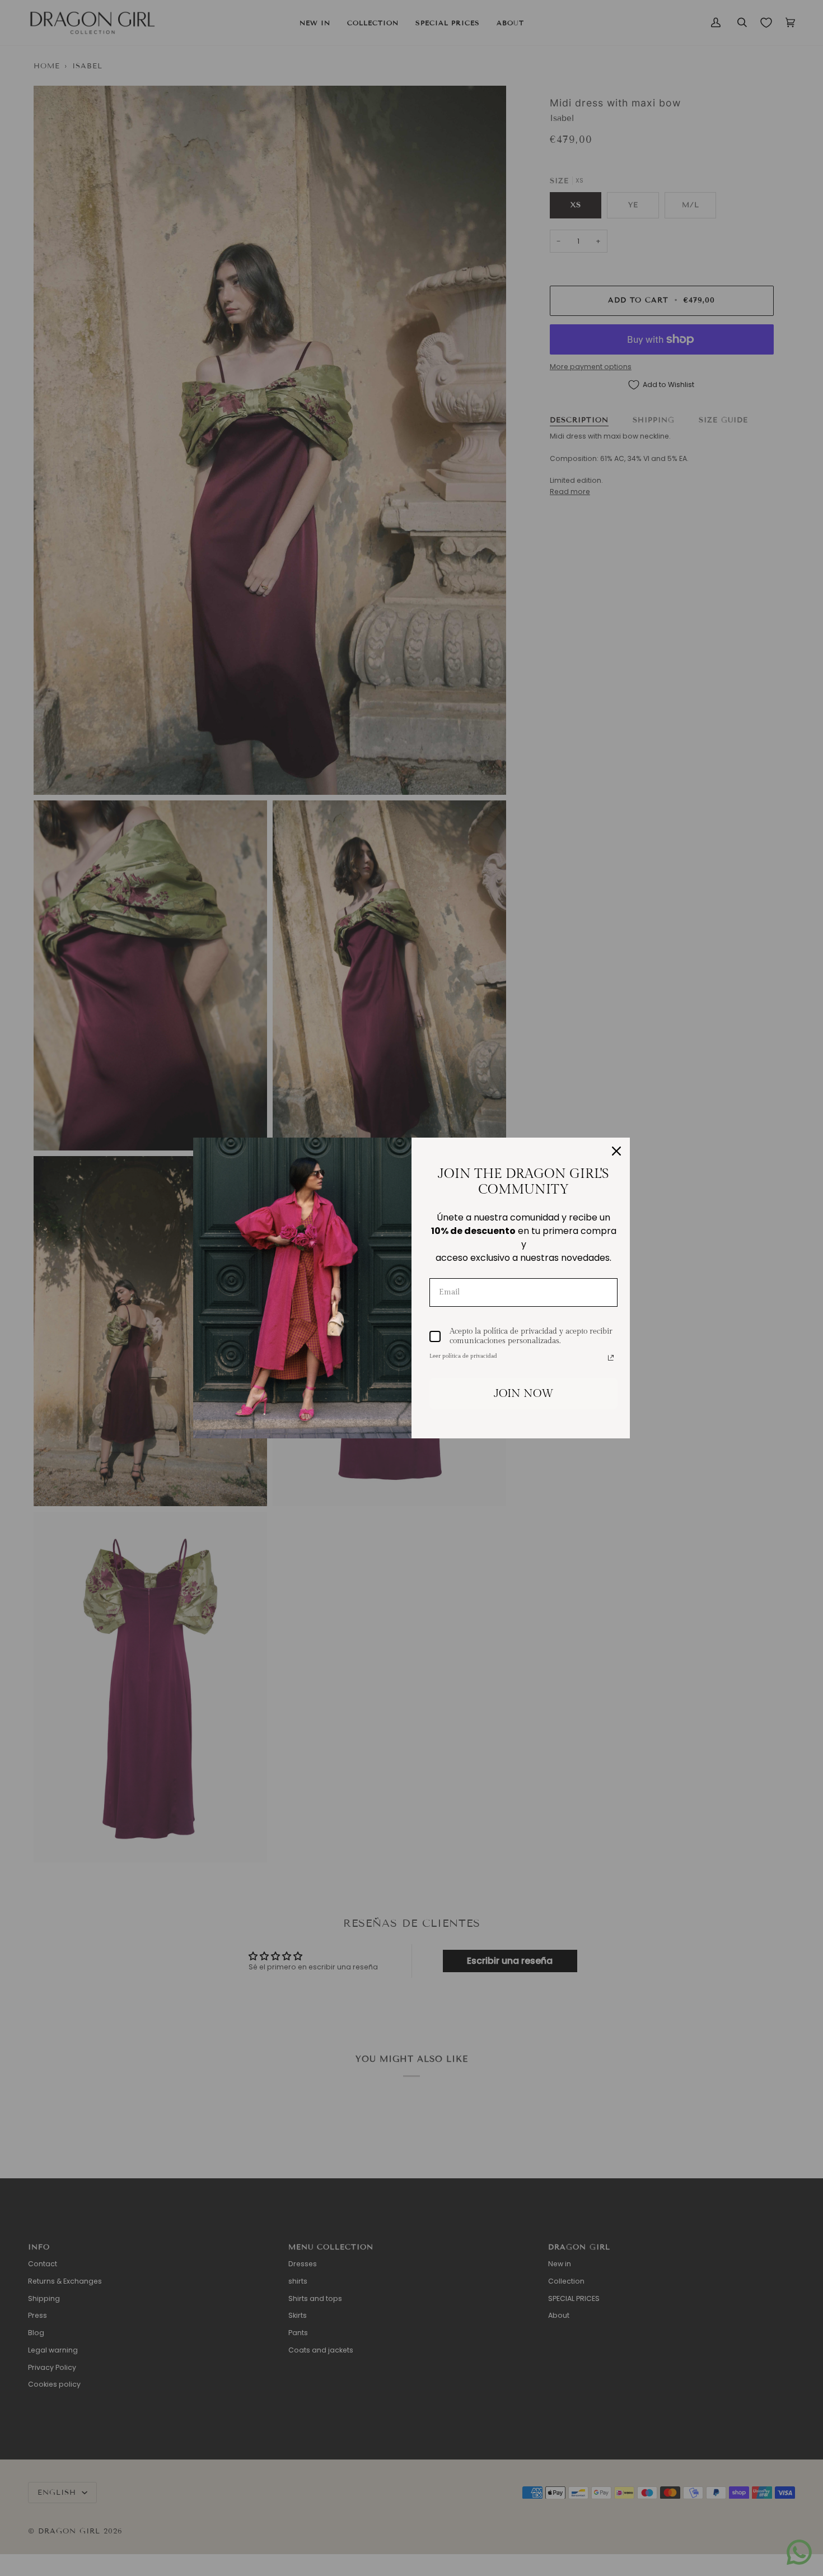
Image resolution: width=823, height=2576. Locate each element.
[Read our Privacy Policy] (611, 1358)
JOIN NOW (524, 1394)
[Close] (616, 1151)
